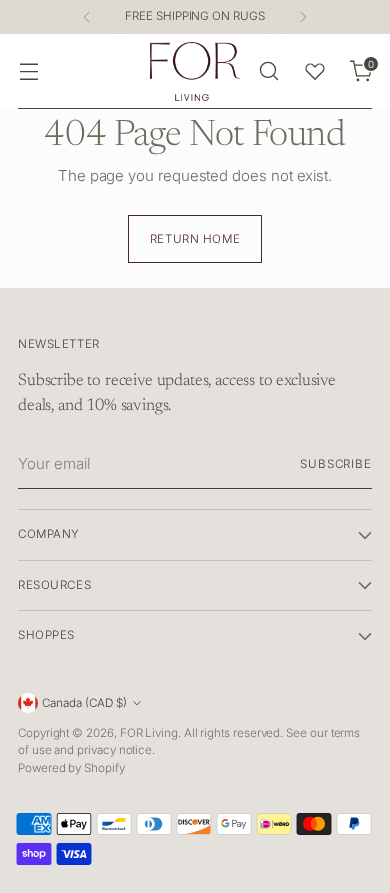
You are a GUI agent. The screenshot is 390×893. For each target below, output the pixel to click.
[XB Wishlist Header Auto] (315, 71)
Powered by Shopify (71, 768)
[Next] (303, 17)
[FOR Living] (195, 71)
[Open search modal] (268, 71)
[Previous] (87, 17)
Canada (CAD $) (84, 703)
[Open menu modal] (28, 71)
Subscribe (336, 464)
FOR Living (149, 733)
